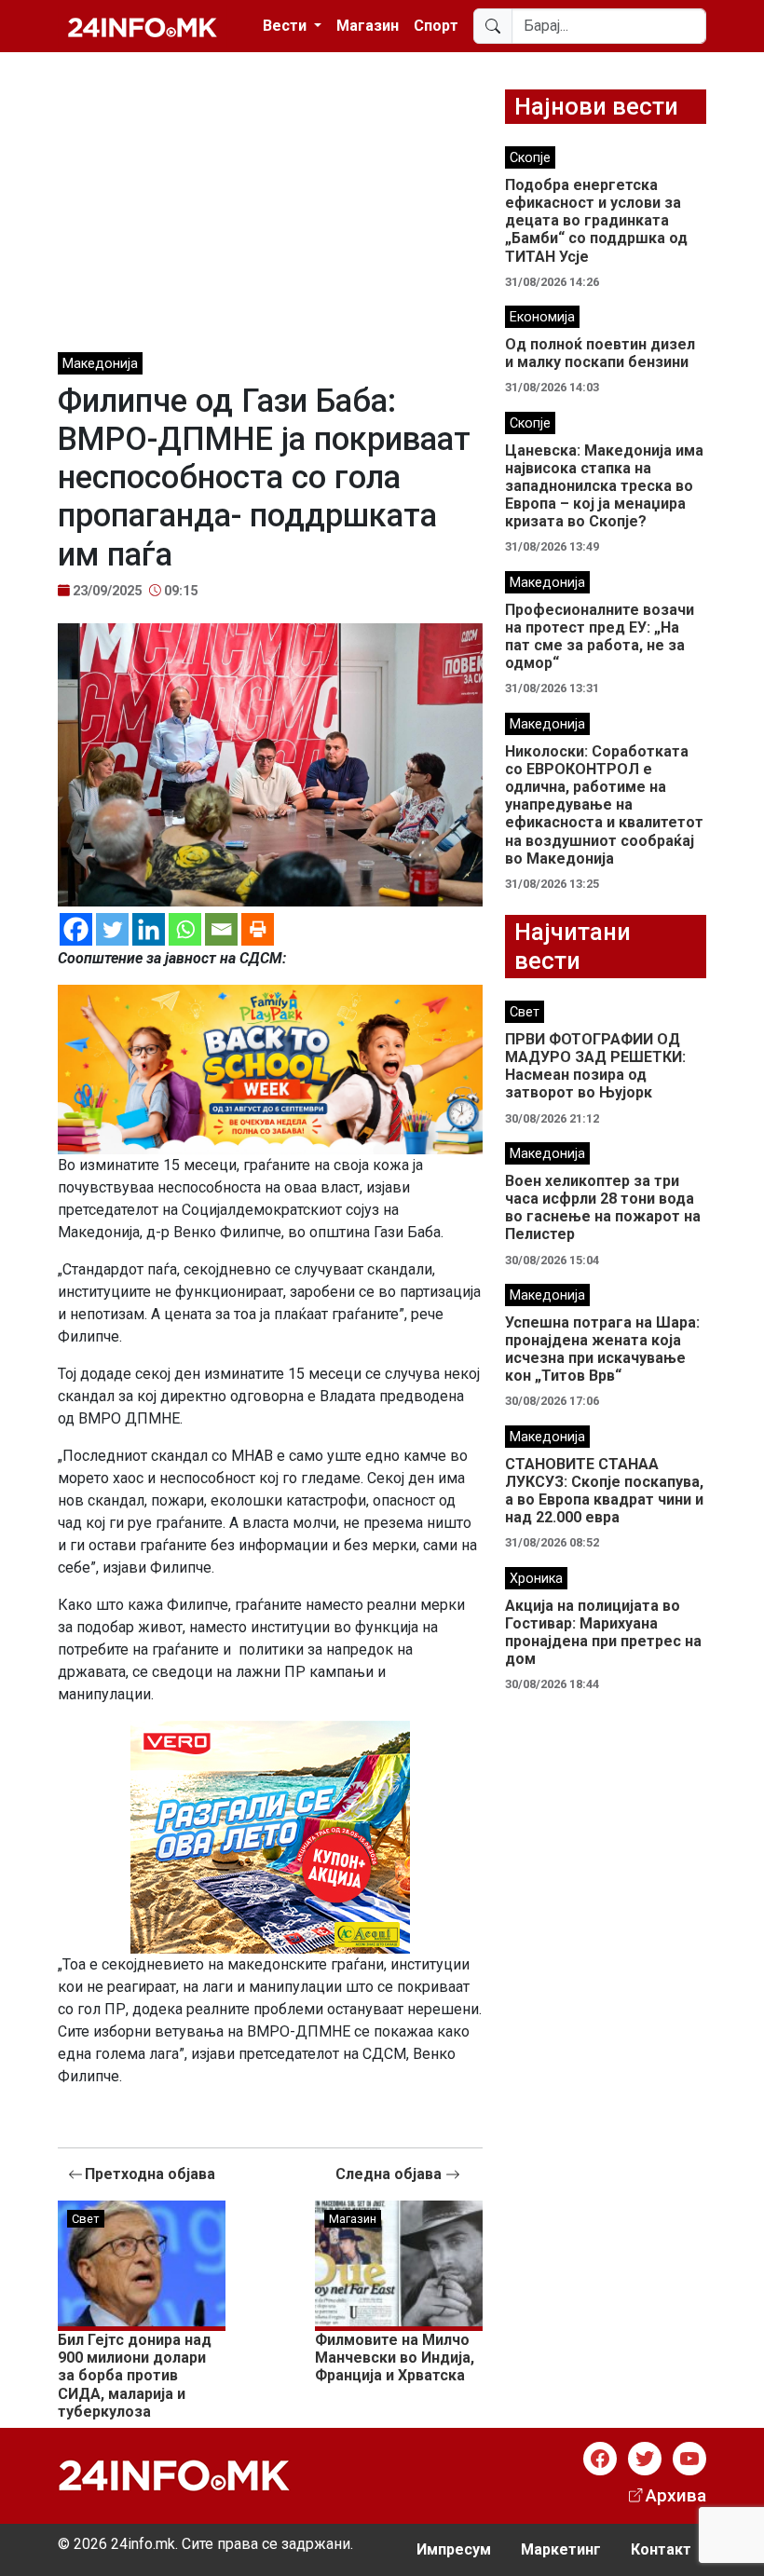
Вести (286, 26)
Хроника (536, 1579)
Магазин (368, 26)
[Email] (221, 929)
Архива (676, 2495)
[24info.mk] (143, 26)
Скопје (530, 158)
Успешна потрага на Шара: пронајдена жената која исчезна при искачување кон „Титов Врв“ (602, 1349)
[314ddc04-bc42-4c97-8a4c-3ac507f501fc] (270, 1068)
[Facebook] (76, 929)
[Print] (258, 929)
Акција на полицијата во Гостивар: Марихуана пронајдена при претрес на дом (603, 1633)
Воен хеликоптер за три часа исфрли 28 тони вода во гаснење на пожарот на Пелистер (603, 1208)
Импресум (454, 2549)
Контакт (661, 2549)
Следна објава (390, 2174)
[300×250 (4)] (270, 1836)
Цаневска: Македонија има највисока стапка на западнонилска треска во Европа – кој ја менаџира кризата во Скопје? (604, 486)
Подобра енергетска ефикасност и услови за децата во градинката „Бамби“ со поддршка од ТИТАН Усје (596, 221)
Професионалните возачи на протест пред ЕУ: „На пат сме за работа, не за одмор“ (600, 637)
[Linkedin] (149, 929)
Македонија (100, 364)
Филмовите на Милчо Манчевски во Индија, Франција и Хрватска (395, 2358)
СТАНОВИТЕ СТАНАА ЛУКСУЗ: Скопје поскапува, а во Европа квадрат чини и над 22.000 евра (604, 1491)
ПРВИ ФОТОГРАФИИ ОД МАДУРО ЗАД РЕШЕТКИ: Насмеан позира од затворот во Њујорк (595, 1066)
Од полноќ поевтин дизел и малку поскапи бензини (600, 353)
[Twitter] (112, 929)
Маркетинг (561, 2549)
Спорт (436, 26)
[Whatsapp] (185, 929)
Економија (542, 317)
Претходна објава (150, 2174)
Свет (86, 2219)
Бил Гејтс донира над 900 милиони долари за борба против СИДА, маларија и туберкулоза (135, 2376)
